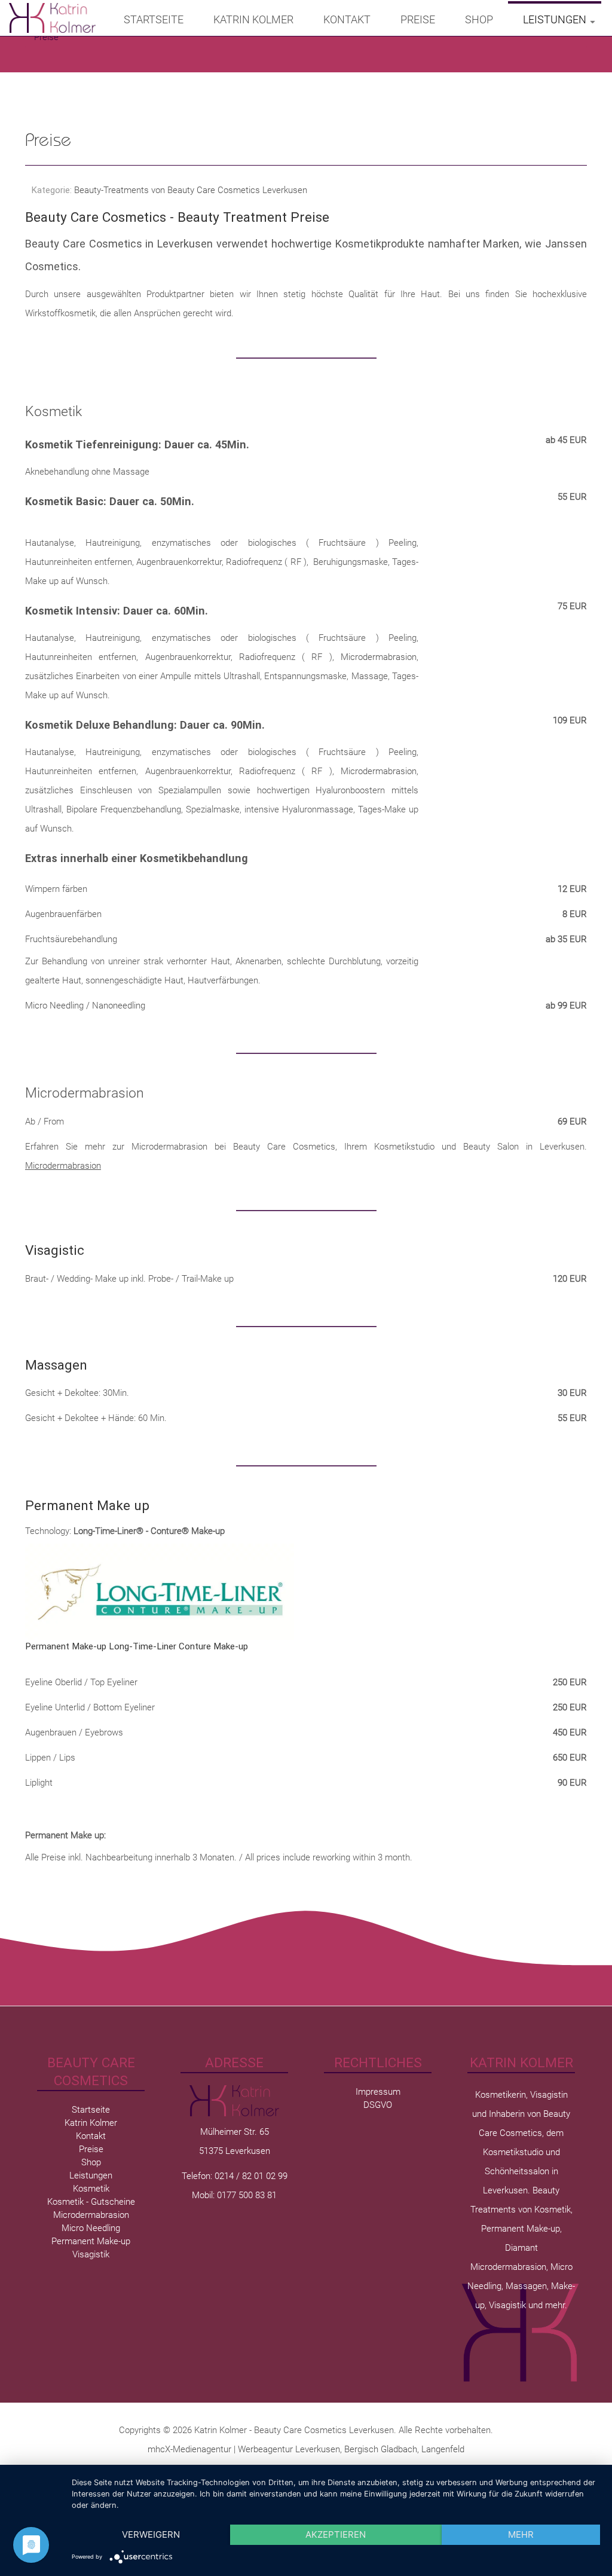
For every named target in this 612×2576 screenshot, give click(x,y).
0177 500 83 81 (247, 2195)
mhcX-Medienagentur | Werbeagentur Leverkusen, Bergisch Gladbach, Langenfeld (306, 2449)
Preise (418, 19)
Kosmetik (53, 412)
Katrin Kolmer (253, 19)
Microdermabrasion (379, 657)
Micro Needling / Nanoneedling (85, 1006)
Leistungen (555, 19)
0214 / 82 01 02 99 (251, 2176)
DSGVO (378, 2105)
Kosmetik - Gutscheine (91, 2202)
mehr (521, 2534)
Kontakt (347, 19)
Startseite (154, 19)
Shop (479, 19)
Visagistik (91, 2254)
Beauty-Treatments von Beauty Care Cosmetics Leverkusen (191, 190)
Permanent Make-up (91, 2241)
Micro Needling (91, 2228)
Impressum (378, 2092)
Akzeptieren (336, 2534)
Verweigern (151, 2534)
